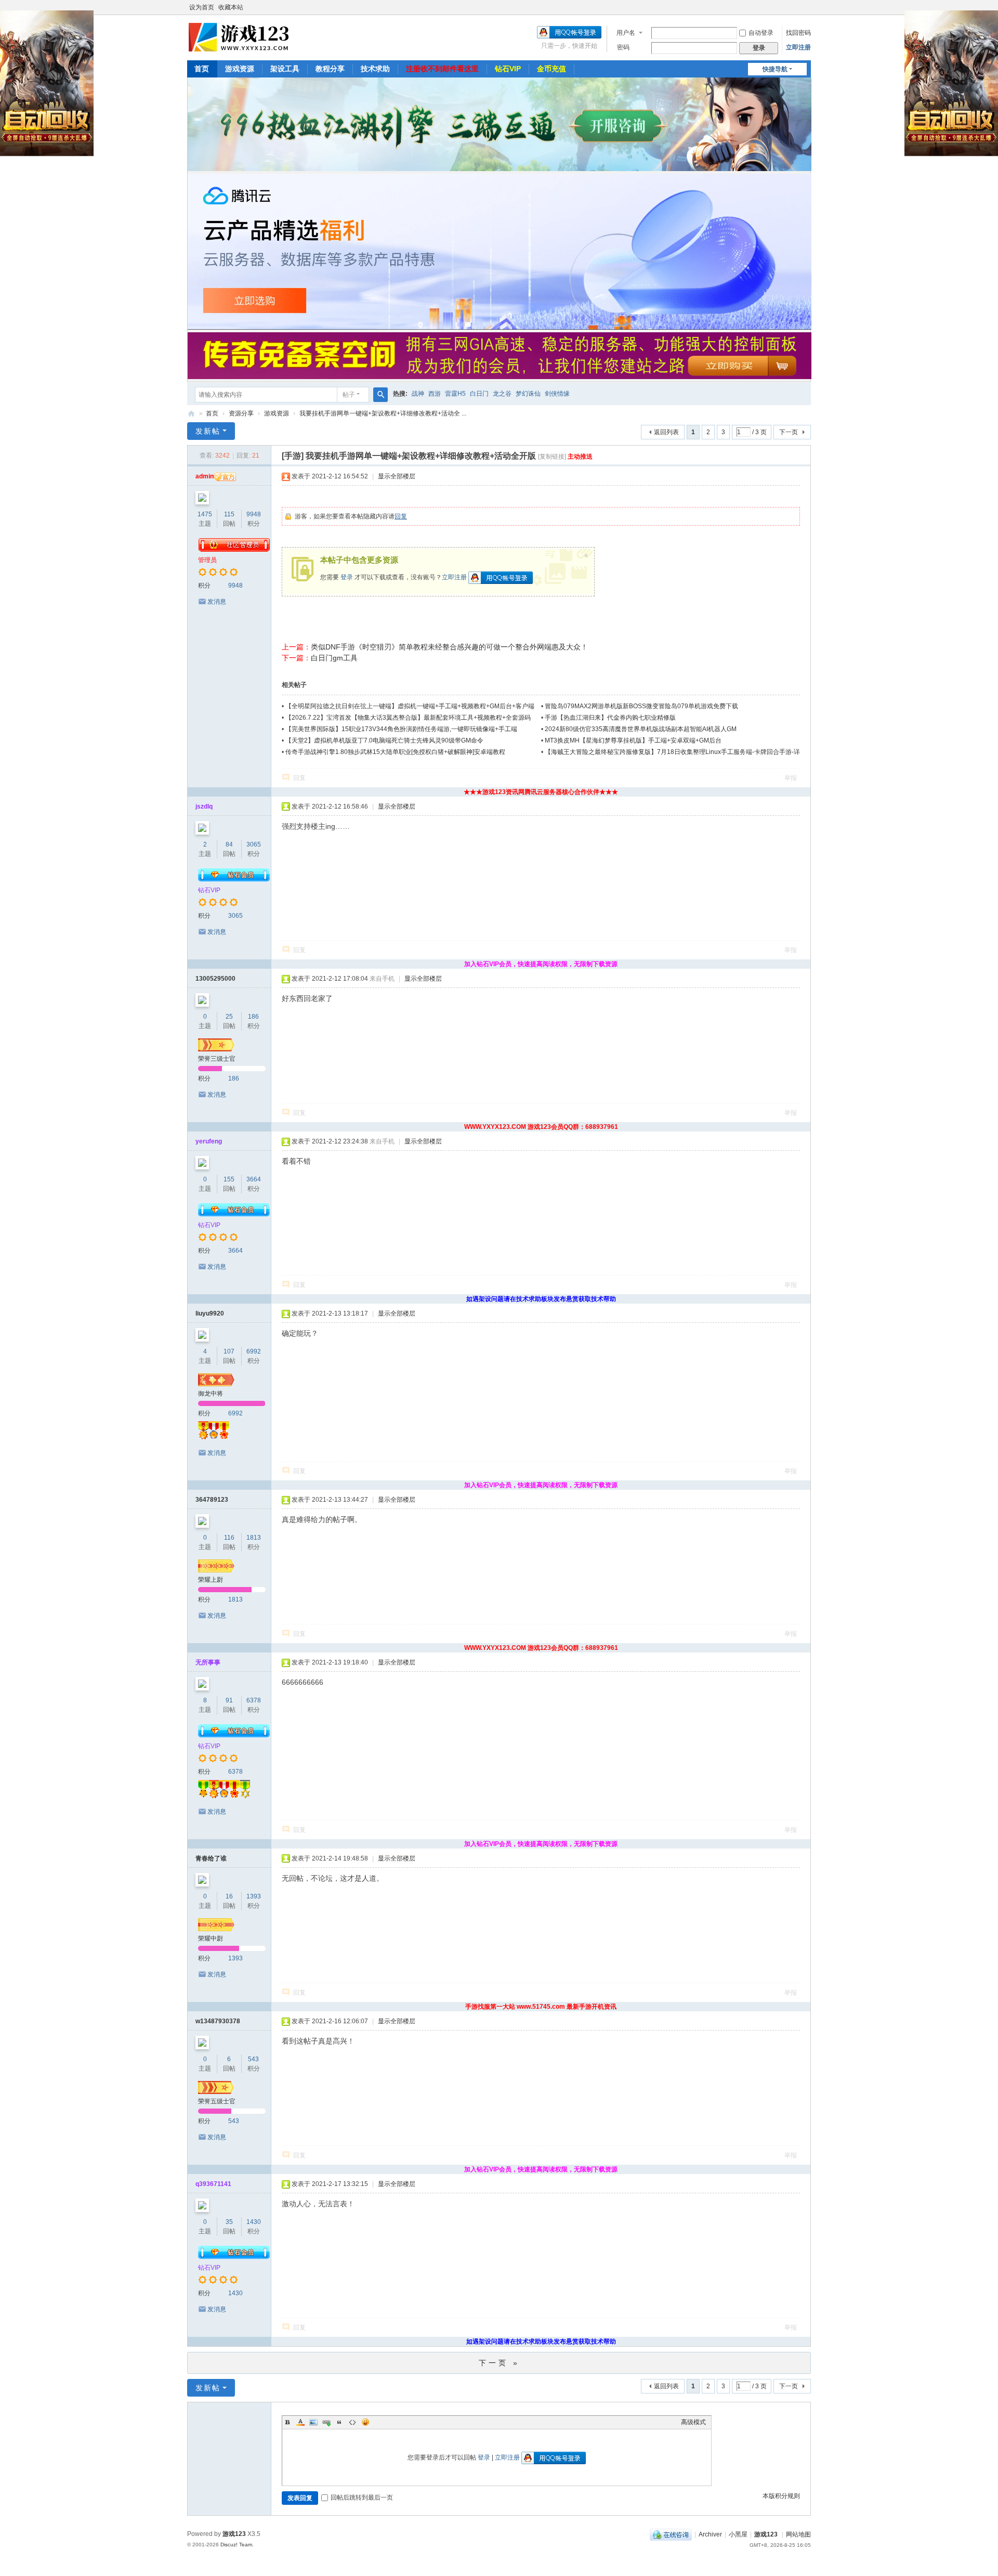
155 (229, 1179)
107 (229, 1351)
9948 (254, 514)
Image (313, 2422)
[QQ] (671, 2534)
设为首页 (202, 7)
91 (229, 1700)
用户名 (626, 33)
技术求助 (375, 69)
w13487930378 (218, 2021)
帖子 (349, 395)
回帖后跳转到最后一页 (362, 2497)
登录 (347, 577)
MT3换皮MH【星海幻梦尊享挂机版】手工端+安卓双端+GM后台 (633, 740)
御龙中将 (211, 1394)
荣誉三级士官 (217, 1059)
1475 (205, 514)
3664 (254, 1179)
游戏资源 (240, 69)
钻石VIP (508, 69)
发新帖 (208, 431)
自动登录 (761, 33)
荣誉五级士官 (217, 2101)
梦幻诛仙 (528, 394)
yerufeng (209, 1141)
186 (253, 1017)
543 (253, 2059)
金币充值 (551, 69)
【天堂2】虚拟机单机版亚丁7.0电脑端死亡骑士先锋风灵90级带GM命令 (384, 740)
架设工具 (285, 69)
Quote (339, 2422)
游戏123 (766, 2534)
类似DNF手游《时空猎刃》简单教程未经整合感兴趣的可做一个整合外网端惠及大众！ (449, 647)
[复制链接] (552, 457)
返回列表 (666, 432)
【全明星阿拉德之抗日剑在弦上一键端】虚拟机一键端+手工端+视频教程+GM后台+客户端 (410, 706)
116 (229, 1538)
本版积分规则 (781, 2496)
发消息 (217, 602)
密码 (623, 47)
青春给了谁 (211, 1858)
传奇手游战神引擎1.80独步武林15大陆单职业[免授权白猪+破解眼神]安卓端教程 (395, 752)
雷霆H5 (455, 394)
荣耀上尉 (211, 1580)
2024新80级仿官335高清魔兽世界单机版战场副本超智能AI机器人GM (641, 729)
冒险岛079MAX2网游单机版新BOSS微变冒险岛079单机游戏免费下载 (641, 706)
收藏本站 (231, 7)
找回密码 (798, 33)
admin (205, 476)
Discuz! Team (236, 2545)
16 (229, 1896)
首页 (202, 69)
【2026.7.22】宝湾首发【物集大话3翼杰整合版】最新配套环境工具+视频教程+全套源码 (408, 718)
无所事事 (208, 1662)
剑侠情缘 (557, 394)
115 (229, 514)
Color (300, 2422)
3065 (254, 844)
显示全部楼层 (397, 476)
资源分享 (241, 413)
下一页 (789, 432)
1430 (254, 2222)
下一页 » (499, 2363)
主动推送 (580, 457)
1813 (254, 1538)
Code (352, 2422)
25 (229, 1017)
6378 (254, 1700)
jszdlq (204, 806)
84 (229, 844)
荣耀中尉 (211, 1938)
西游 (435, 394)
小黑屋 (738, 2534)
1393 (254, 1896)
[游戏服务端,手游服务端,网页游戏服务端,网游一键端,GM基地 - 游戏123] (240, 37)
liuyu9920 (210, 1313)
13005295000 (215, 979)
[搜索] (380, 395)
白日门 (479, 394)
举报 (791, 778)
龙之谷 (502, 394)
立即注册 (798, 47)
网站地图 (798, 2534)
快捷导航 (775, 69)
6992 (254, 1351)
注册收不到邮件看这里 (442, 69)
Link (326, 2422)
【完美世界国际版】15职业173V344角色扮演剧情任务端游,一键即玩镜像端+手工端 (401, 729)
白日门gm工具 (334, 658)
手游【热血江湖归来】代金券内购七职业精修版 (610, 718)
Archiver (710, 2534)
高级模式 (693, 2422)
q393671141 (213, 2184)
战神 (418, 394)
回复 (401, 516)
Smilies (365, 2422)
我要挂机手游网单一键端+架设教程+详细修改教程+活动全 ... (383, 413)
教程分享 (330, 69)
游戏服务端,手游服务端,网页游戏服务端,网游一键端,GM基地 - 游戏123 (191, 414)
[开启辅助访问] (808, 7)
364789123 (212, 1500)
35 (229, 2222)
